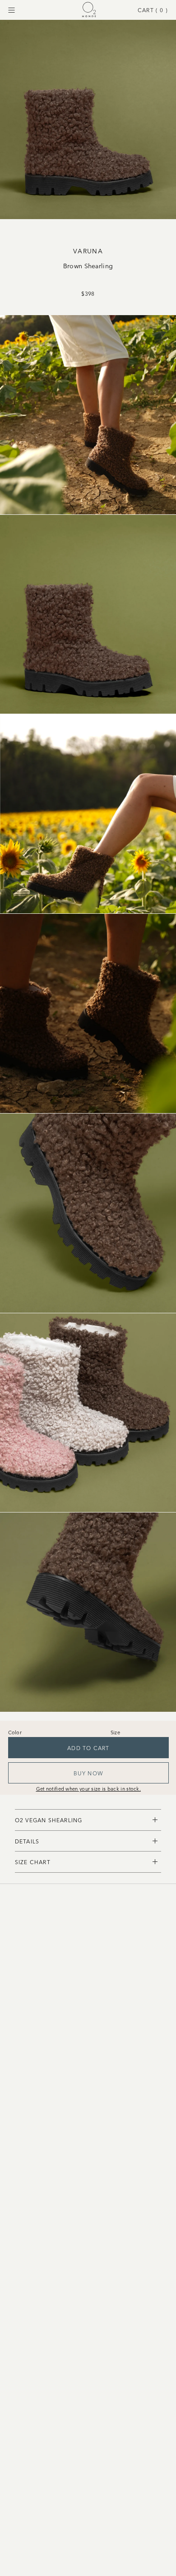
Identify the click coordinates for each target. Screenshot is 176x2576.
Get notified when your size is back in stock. (89, 1788)
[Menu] (12, 10)
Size (115, 1732)
